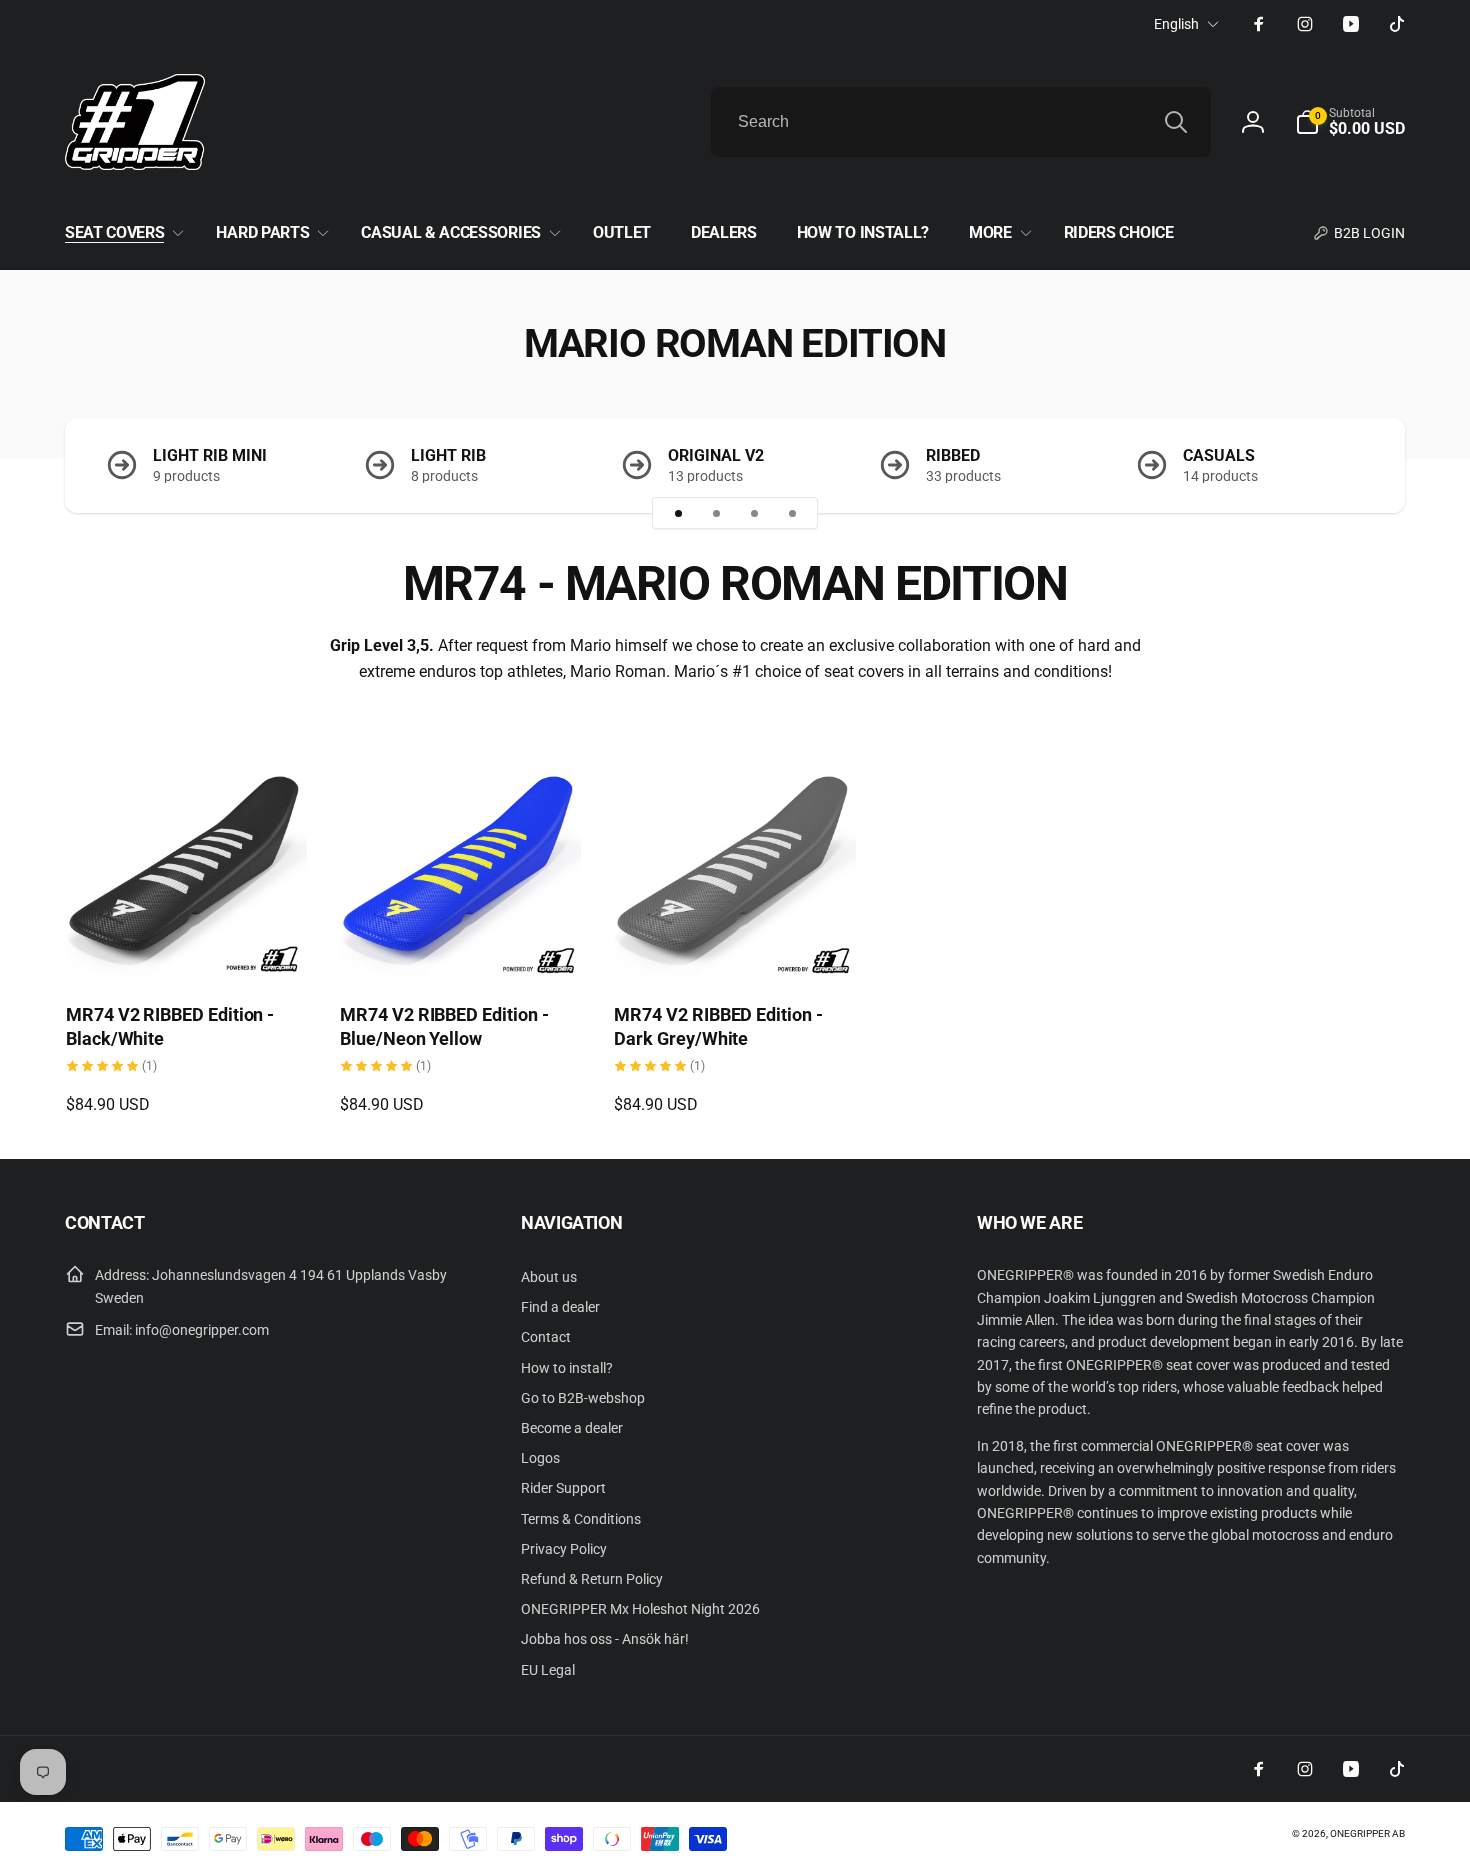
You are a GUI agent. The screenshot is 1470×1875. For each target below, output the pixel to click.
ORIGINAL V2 (716, 456)
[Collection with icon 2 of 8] (716, 513)
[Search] (1176, 122)
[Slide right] (1355, 465)
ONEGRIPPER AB (1367, 1833)
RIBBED (953, 456)
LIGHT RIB (448, 456)
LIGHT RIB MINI (210, 456)
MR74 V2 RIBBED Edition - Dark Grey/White (718, 1026)
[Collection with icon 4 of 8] (792, 513)
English (1176, 24)
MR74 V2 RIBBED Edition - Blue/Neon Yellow (444, 1026)
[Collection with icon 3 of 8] (754, 513)
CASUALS (1219, 456)
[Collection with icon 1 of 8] (678, 513)
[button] (1350, 122)
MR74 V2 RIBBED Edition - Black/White (170, 1026)
